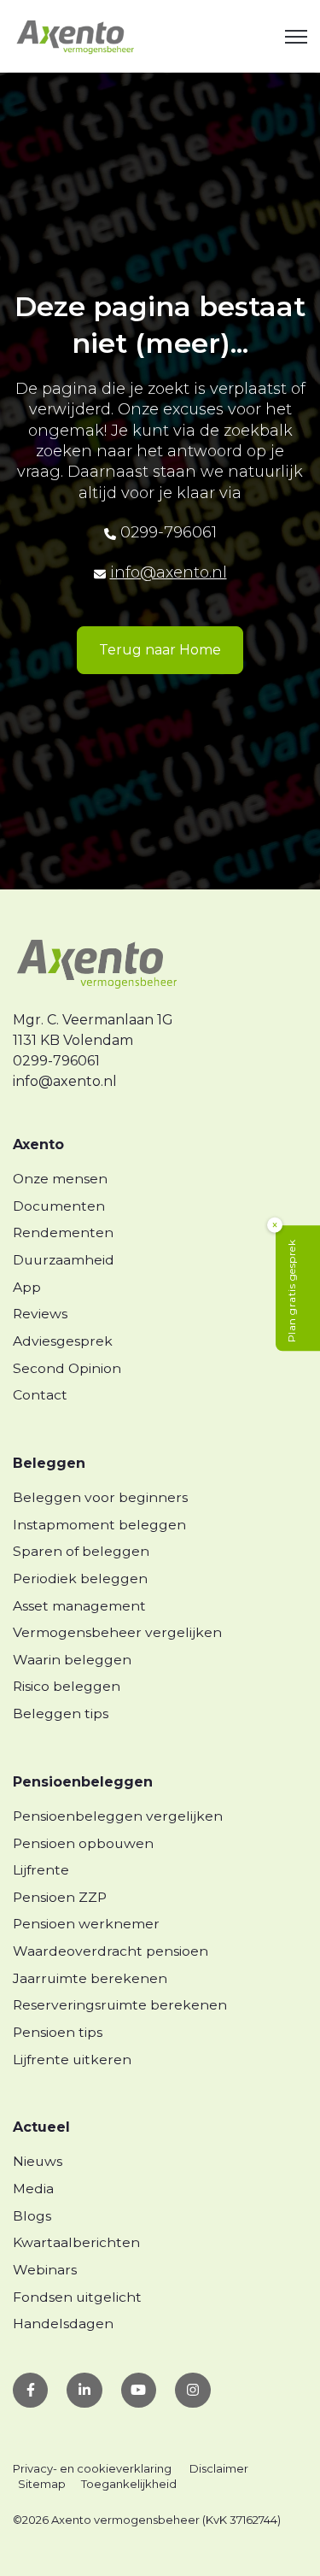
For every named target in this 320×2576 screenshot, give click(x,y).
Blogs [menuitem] (32, 2216)
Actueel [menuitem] (41, 2127)
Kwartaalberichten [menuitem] (76, 2242)
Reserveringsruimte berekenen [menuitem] (120, 2005)
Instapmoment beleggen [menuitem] (99, 1525)
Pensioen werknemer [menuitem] (86, 1924)
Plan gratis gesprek (291, 1291)
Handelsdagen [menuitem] (63, 2324)
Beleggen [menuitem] (49, 1463)
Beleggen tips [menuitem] (61, 1713)
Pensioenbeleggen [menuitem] (83, 1782)
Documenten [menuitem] (59, 1206)
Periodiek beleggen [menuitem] (80, 1578)
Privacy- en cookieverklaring (92, 2468)
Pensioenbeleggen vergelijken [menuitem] (118, 1816)
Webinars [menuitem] (45, 2270)
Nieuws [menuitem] (38, 2161)
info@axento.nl (169, 572)
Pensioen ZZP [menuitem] (60, 1897)
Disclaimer (219, 2468)
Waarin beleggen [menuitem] (72, 1660)
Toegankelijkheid (129, 2484)
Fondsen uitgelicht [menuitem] (77, 2297)
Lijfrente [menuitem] (41, 1870)
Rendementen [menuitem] (63, 1232)
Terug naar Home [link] (160, 650)
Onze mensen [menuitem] (60, 1179)
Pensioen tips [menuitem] (58, 2032)
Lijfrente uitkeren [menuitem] (72, 2060)
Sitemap (42, 2484)
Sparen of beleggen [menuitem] (81, 1551)
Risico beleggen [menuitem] (67, 1686)
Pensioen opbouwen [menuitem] (83, 1843)
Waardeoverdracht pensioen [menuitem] (111, 1951)
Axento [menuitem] (38, 1144)
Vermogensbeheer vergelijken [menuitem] (117, 1632)
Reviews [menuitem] (40, 1314)
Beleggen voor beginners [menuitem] (100, 1497)
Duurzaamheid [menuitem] (64, 1260)
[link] (76, 35)
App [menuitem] (27, 1287)
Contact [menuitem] (40, 1395)
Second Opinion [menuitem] (67, 1368)
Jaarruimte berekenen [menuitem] (90, 1978)
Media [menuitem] (33, 2189)
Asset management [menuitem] (79, 1606)
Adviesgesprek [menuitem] (63, 1341)
